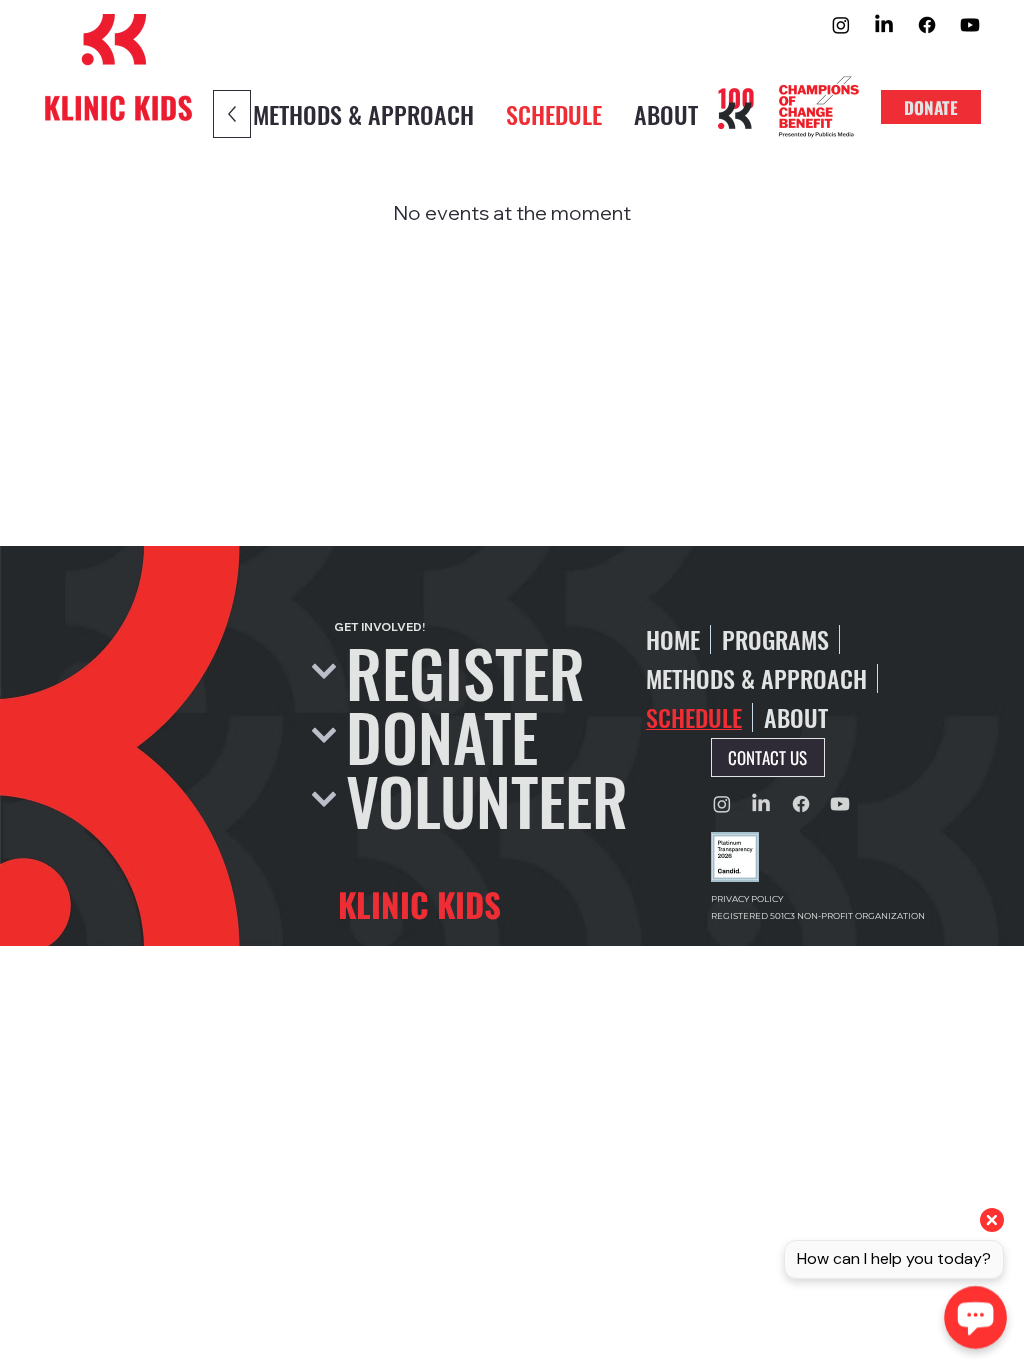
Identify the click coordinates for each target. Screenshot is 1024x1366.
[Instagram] (841, 25)
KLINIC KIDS (419, 904)
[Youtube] (970, 25)
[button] (768, 757)
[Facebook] (927, 25)
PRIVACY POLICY (747, 899)
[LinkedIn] (884, 25)
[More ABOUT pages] (839, 718)
